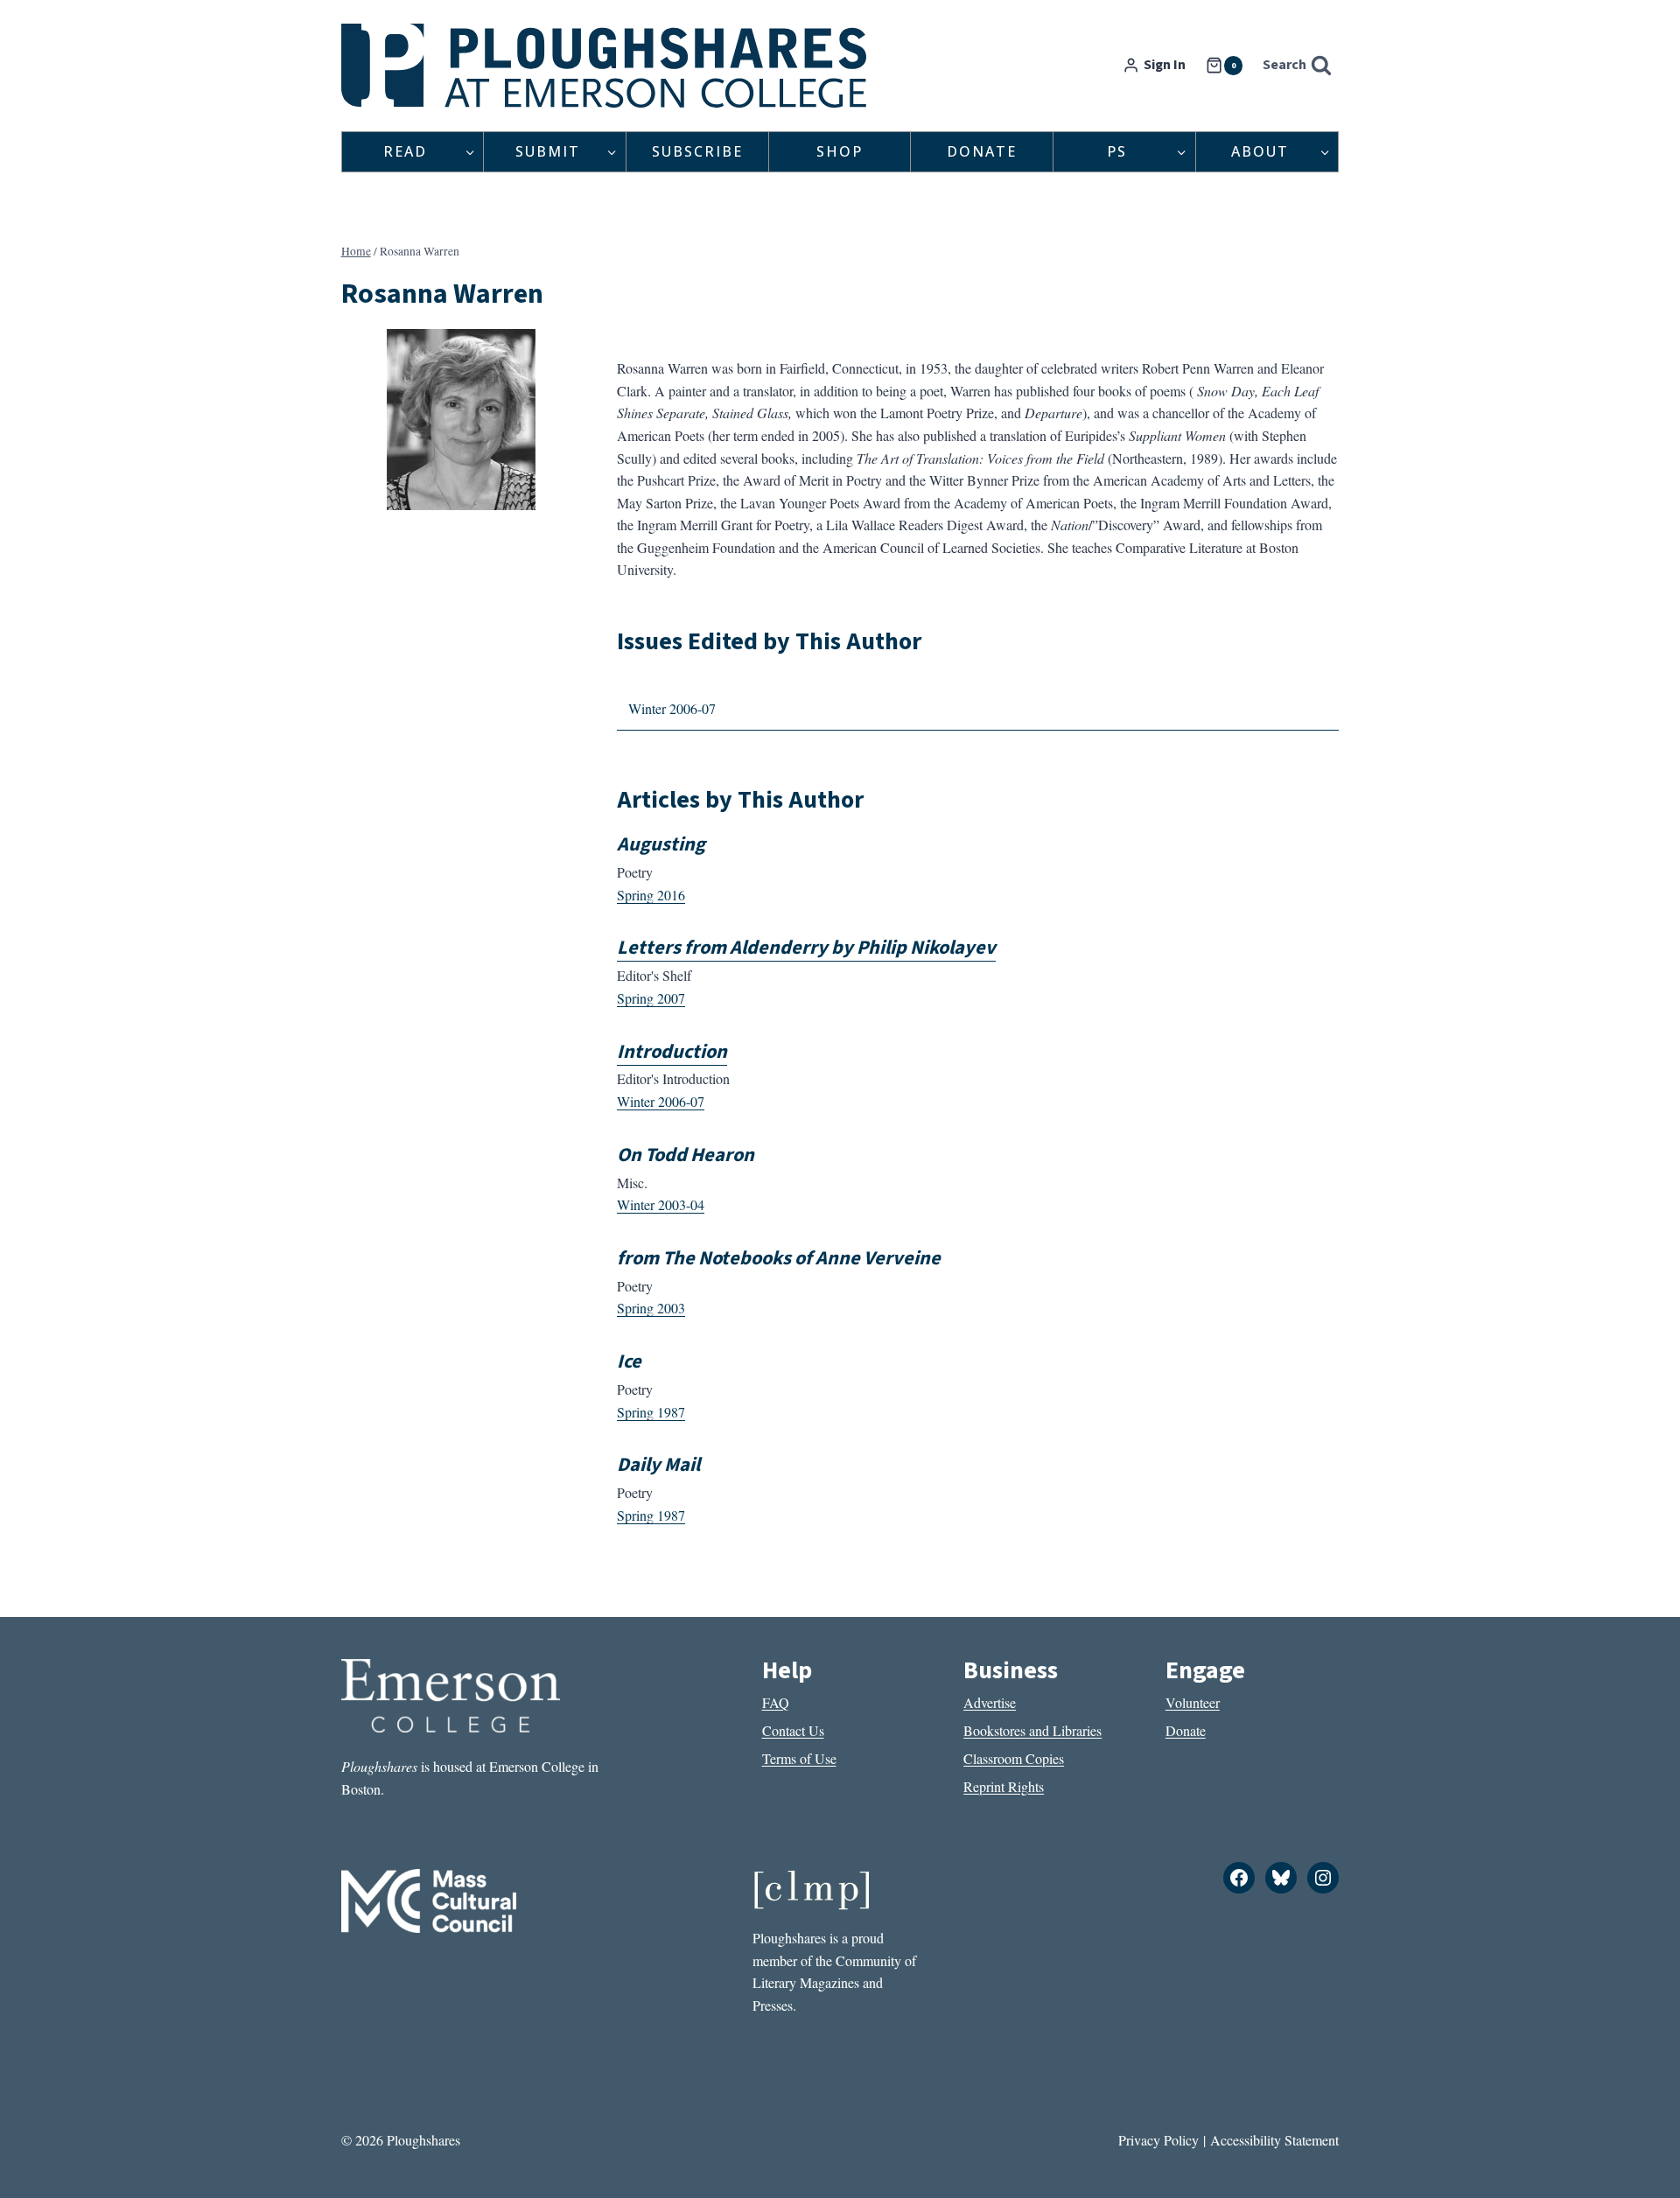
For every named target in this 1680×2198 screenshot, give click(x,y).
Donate (982, 151)
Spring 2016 (651, 895)
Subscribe (697, 151)
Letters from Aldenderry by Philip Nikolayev (806, 948)
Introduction (672, 1052)
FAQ (776, 1702)
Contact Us (793, 1730)
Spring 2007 (651, 998)
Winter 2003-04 (661, 1204)
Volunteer (1193, 1702)
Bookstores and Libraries (1032, 1730)
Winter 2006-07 (672, 708)
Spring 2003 (651, 1308)
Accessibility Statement (1274, 2140)
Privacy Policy (1158, 2140)
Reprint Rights (1004, 1786)
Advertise (990, 1702)
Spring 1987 (651, 1412)
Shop (840, 151)
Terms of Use (799, 1758)
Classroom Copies (1014, 1758)
